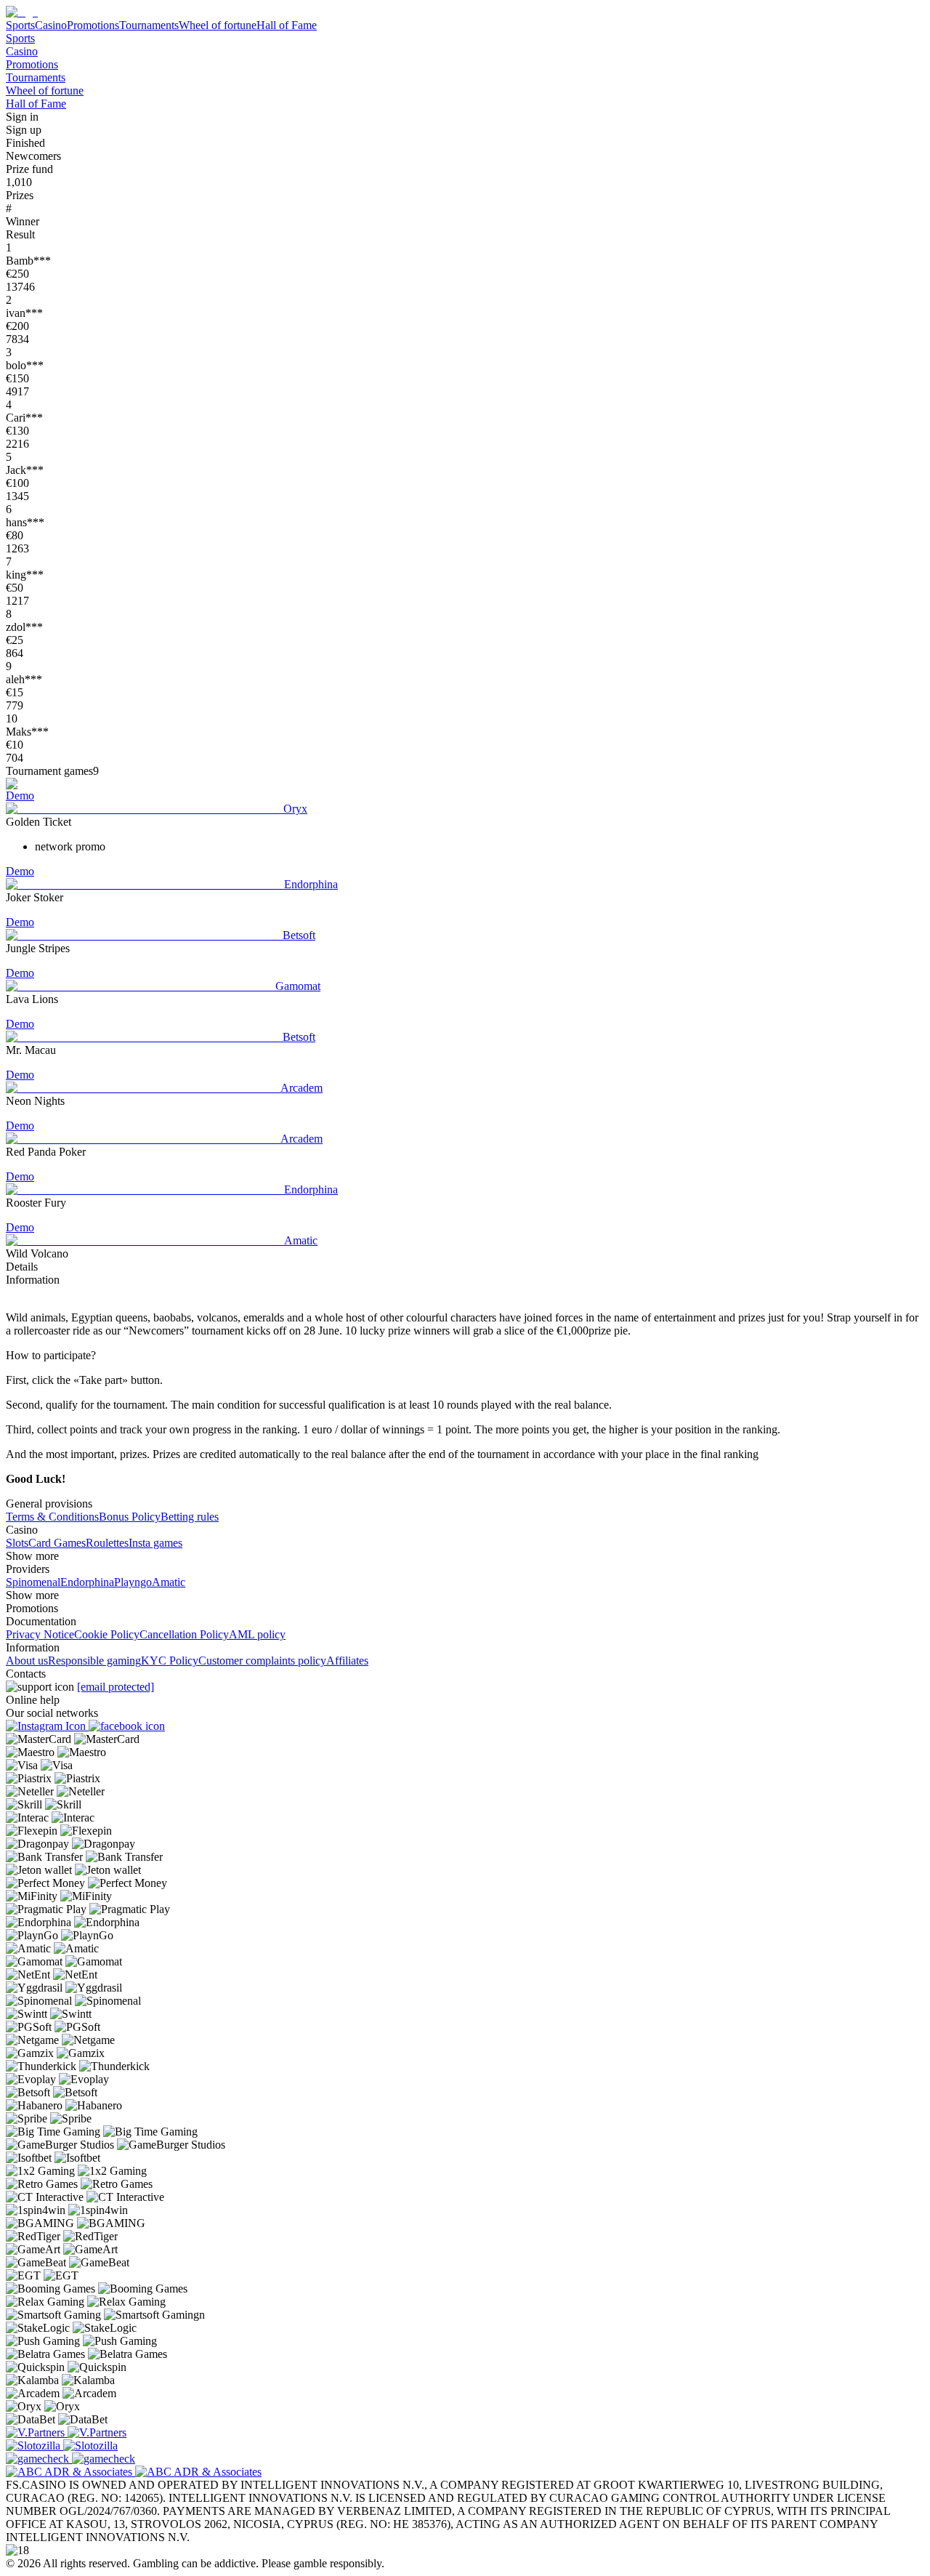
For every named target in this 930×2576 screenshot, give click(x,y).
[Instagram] (47, 1726)
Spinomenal (33, 1582)
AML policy (257, 1634)
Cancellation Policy (184, 1634)
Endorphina (87, 1582)
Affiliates (347, 1661)
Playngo (133, 1582)
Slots (17, 1543)
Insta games (155, 1543)
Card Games (57, 1543)
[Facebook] (127, 1726)
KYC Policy (170, 1661)
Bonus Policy (130, 1517)
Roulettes (107, 1543)
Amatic (169, 1582)
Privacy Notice (40, 1634)
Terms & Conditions (52, 1517)
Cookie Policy (107, 1634)
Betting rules (190, 1517)
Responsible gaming (94, 1661)
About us (27, 1661)
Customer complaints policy (262, 1661)
